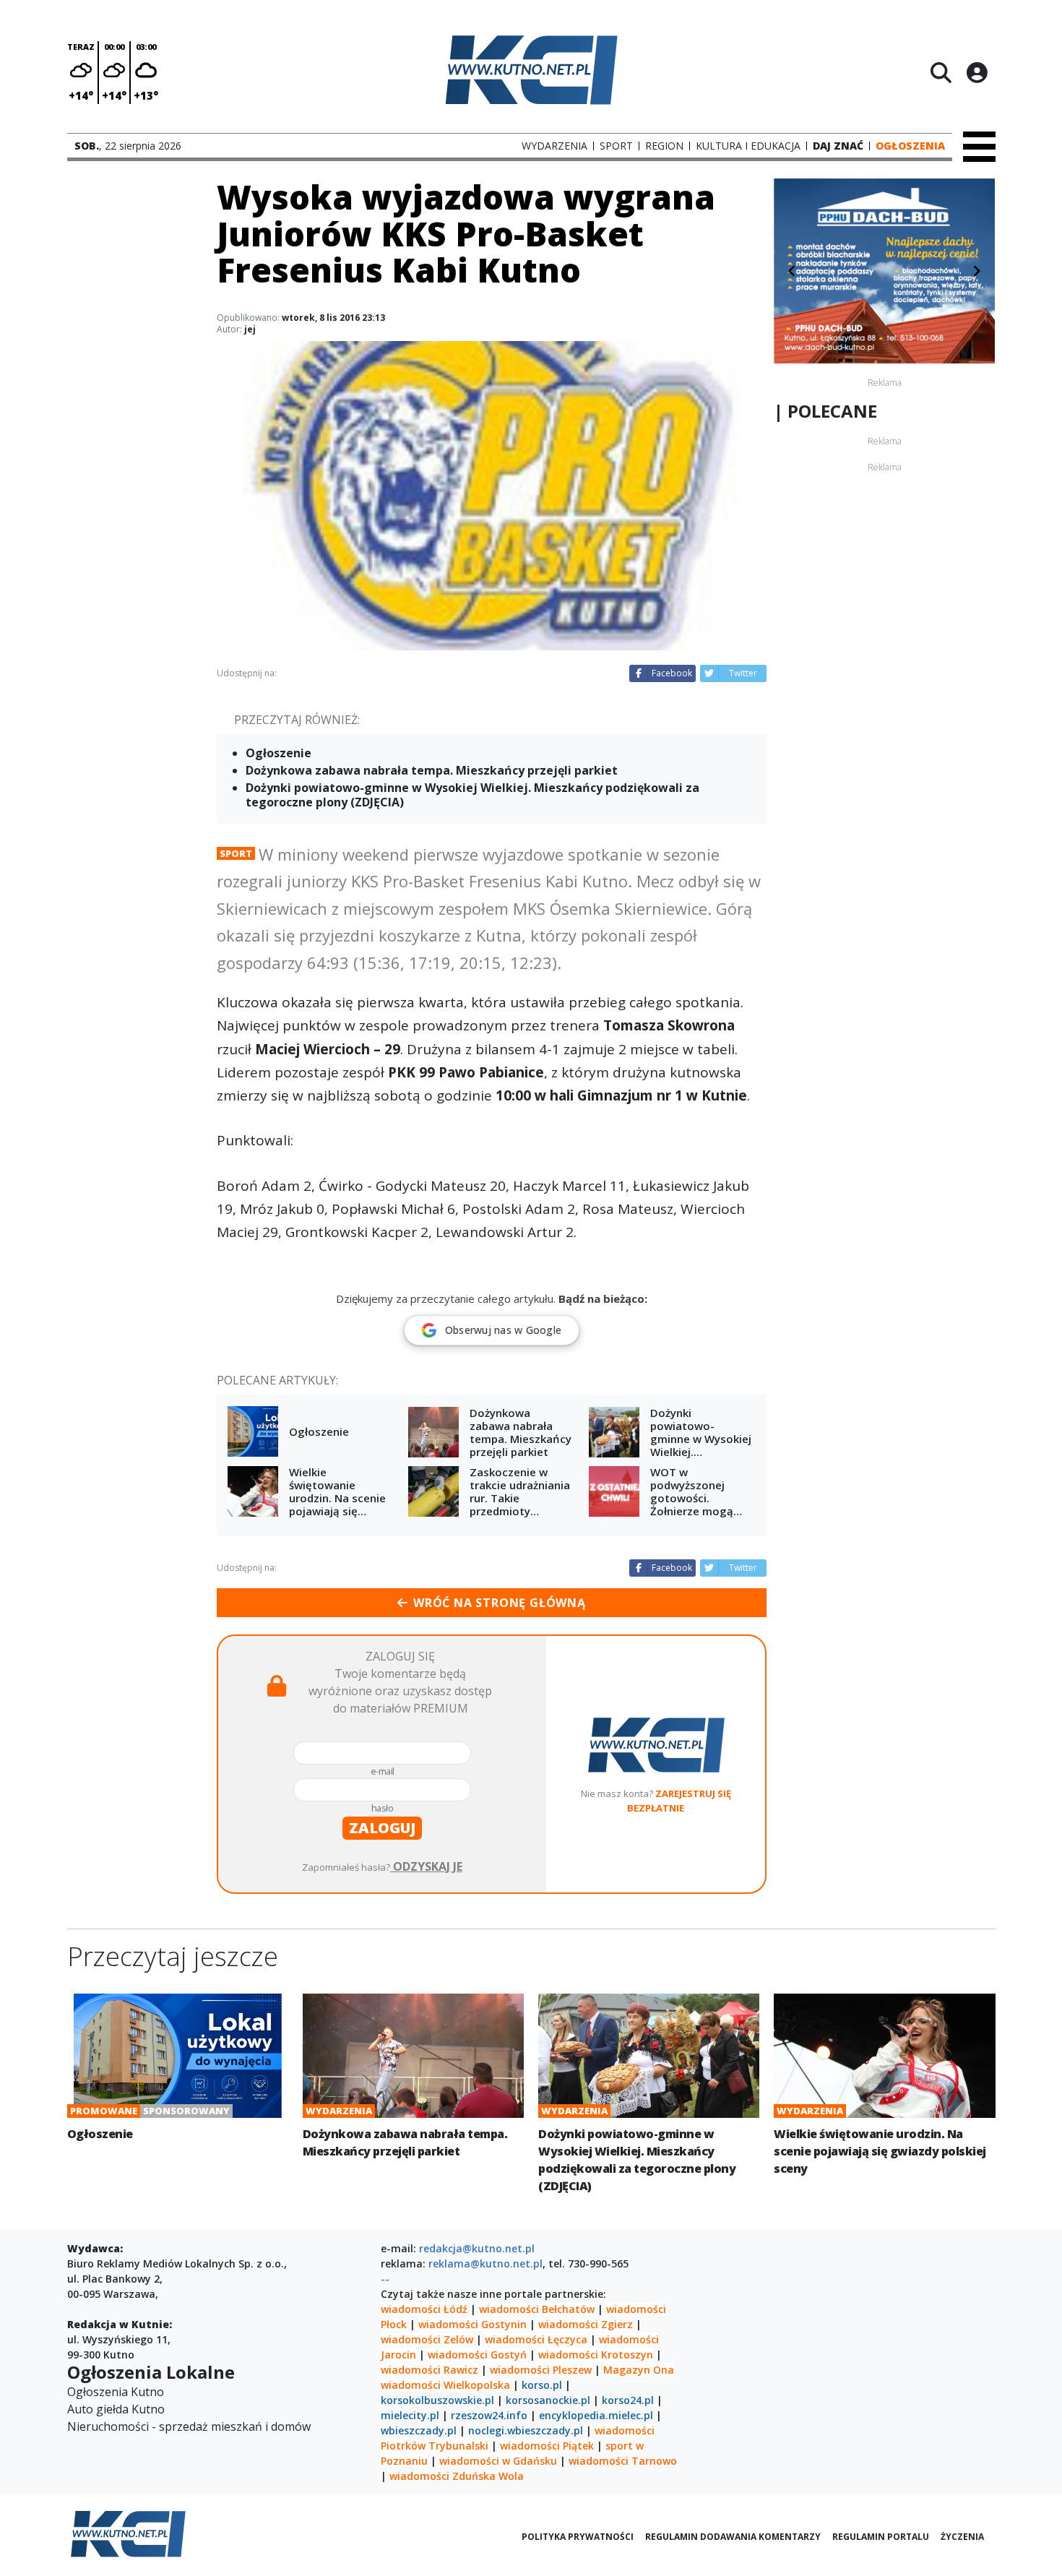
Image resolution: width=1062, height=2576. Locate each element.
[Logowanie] (977, 72)
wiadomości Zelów (427, 2339)
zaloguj (382, 1828)
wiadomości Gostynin (472, 2324)
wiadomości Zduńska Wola (457, 2476)
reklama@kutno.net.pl (485, 2263)
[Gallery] (884, 271)
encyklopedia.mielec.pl (596, 2415)
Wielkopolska (477, 2385)
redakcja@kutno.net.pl (477, 2248)
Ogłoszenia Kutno (116, 2392)
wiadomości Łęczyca (536, 2339)
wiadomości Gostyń (477, 2355)
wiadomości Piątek (547, 2446)
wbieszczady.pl (419, 2430)
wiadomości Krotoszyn (596, 2355)
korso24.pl (628, 2400)
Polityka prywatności (578, 2537)
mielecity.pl (410, 2415)
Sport (236, 853)
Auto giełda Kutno (116, 2409)
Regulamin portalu (881, 2537)
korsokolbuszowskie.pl (437, 2400)
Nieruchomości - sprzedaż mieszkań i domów (189, 2426)
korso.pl (542, 2385)
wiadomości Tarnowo (623, 2461)
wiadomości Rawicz (429, 2370)
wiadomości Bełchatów (537, 2309)
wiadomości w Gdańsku (498, 2461)
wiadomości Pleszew (541, 2370)
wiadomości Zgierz (584, 2324)
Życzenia (962, 2537)
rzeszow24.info (489, 2415)
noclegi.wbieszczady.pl (526, 2430)
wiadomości (411, 2385)
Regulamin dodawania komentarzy (733, 2537)
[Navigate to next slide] (977, 271)
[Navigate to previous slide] (792, 271)
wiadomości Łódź (424, 2309)
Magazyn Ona (639, 2370)
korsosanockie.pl (548, 2400)
